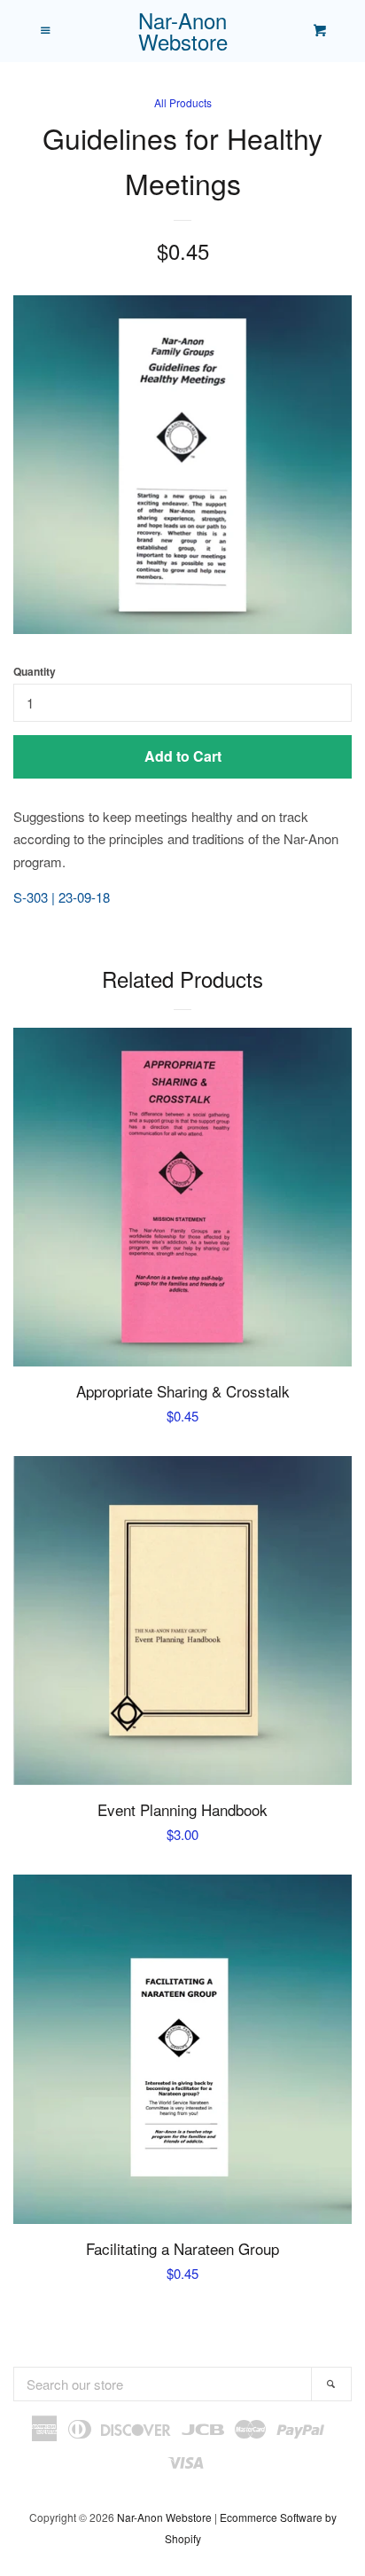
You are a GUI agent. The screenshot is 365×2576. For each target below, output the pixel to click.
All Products (183, 102)
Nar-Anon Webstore (183, 31)
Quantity (35, 671)
